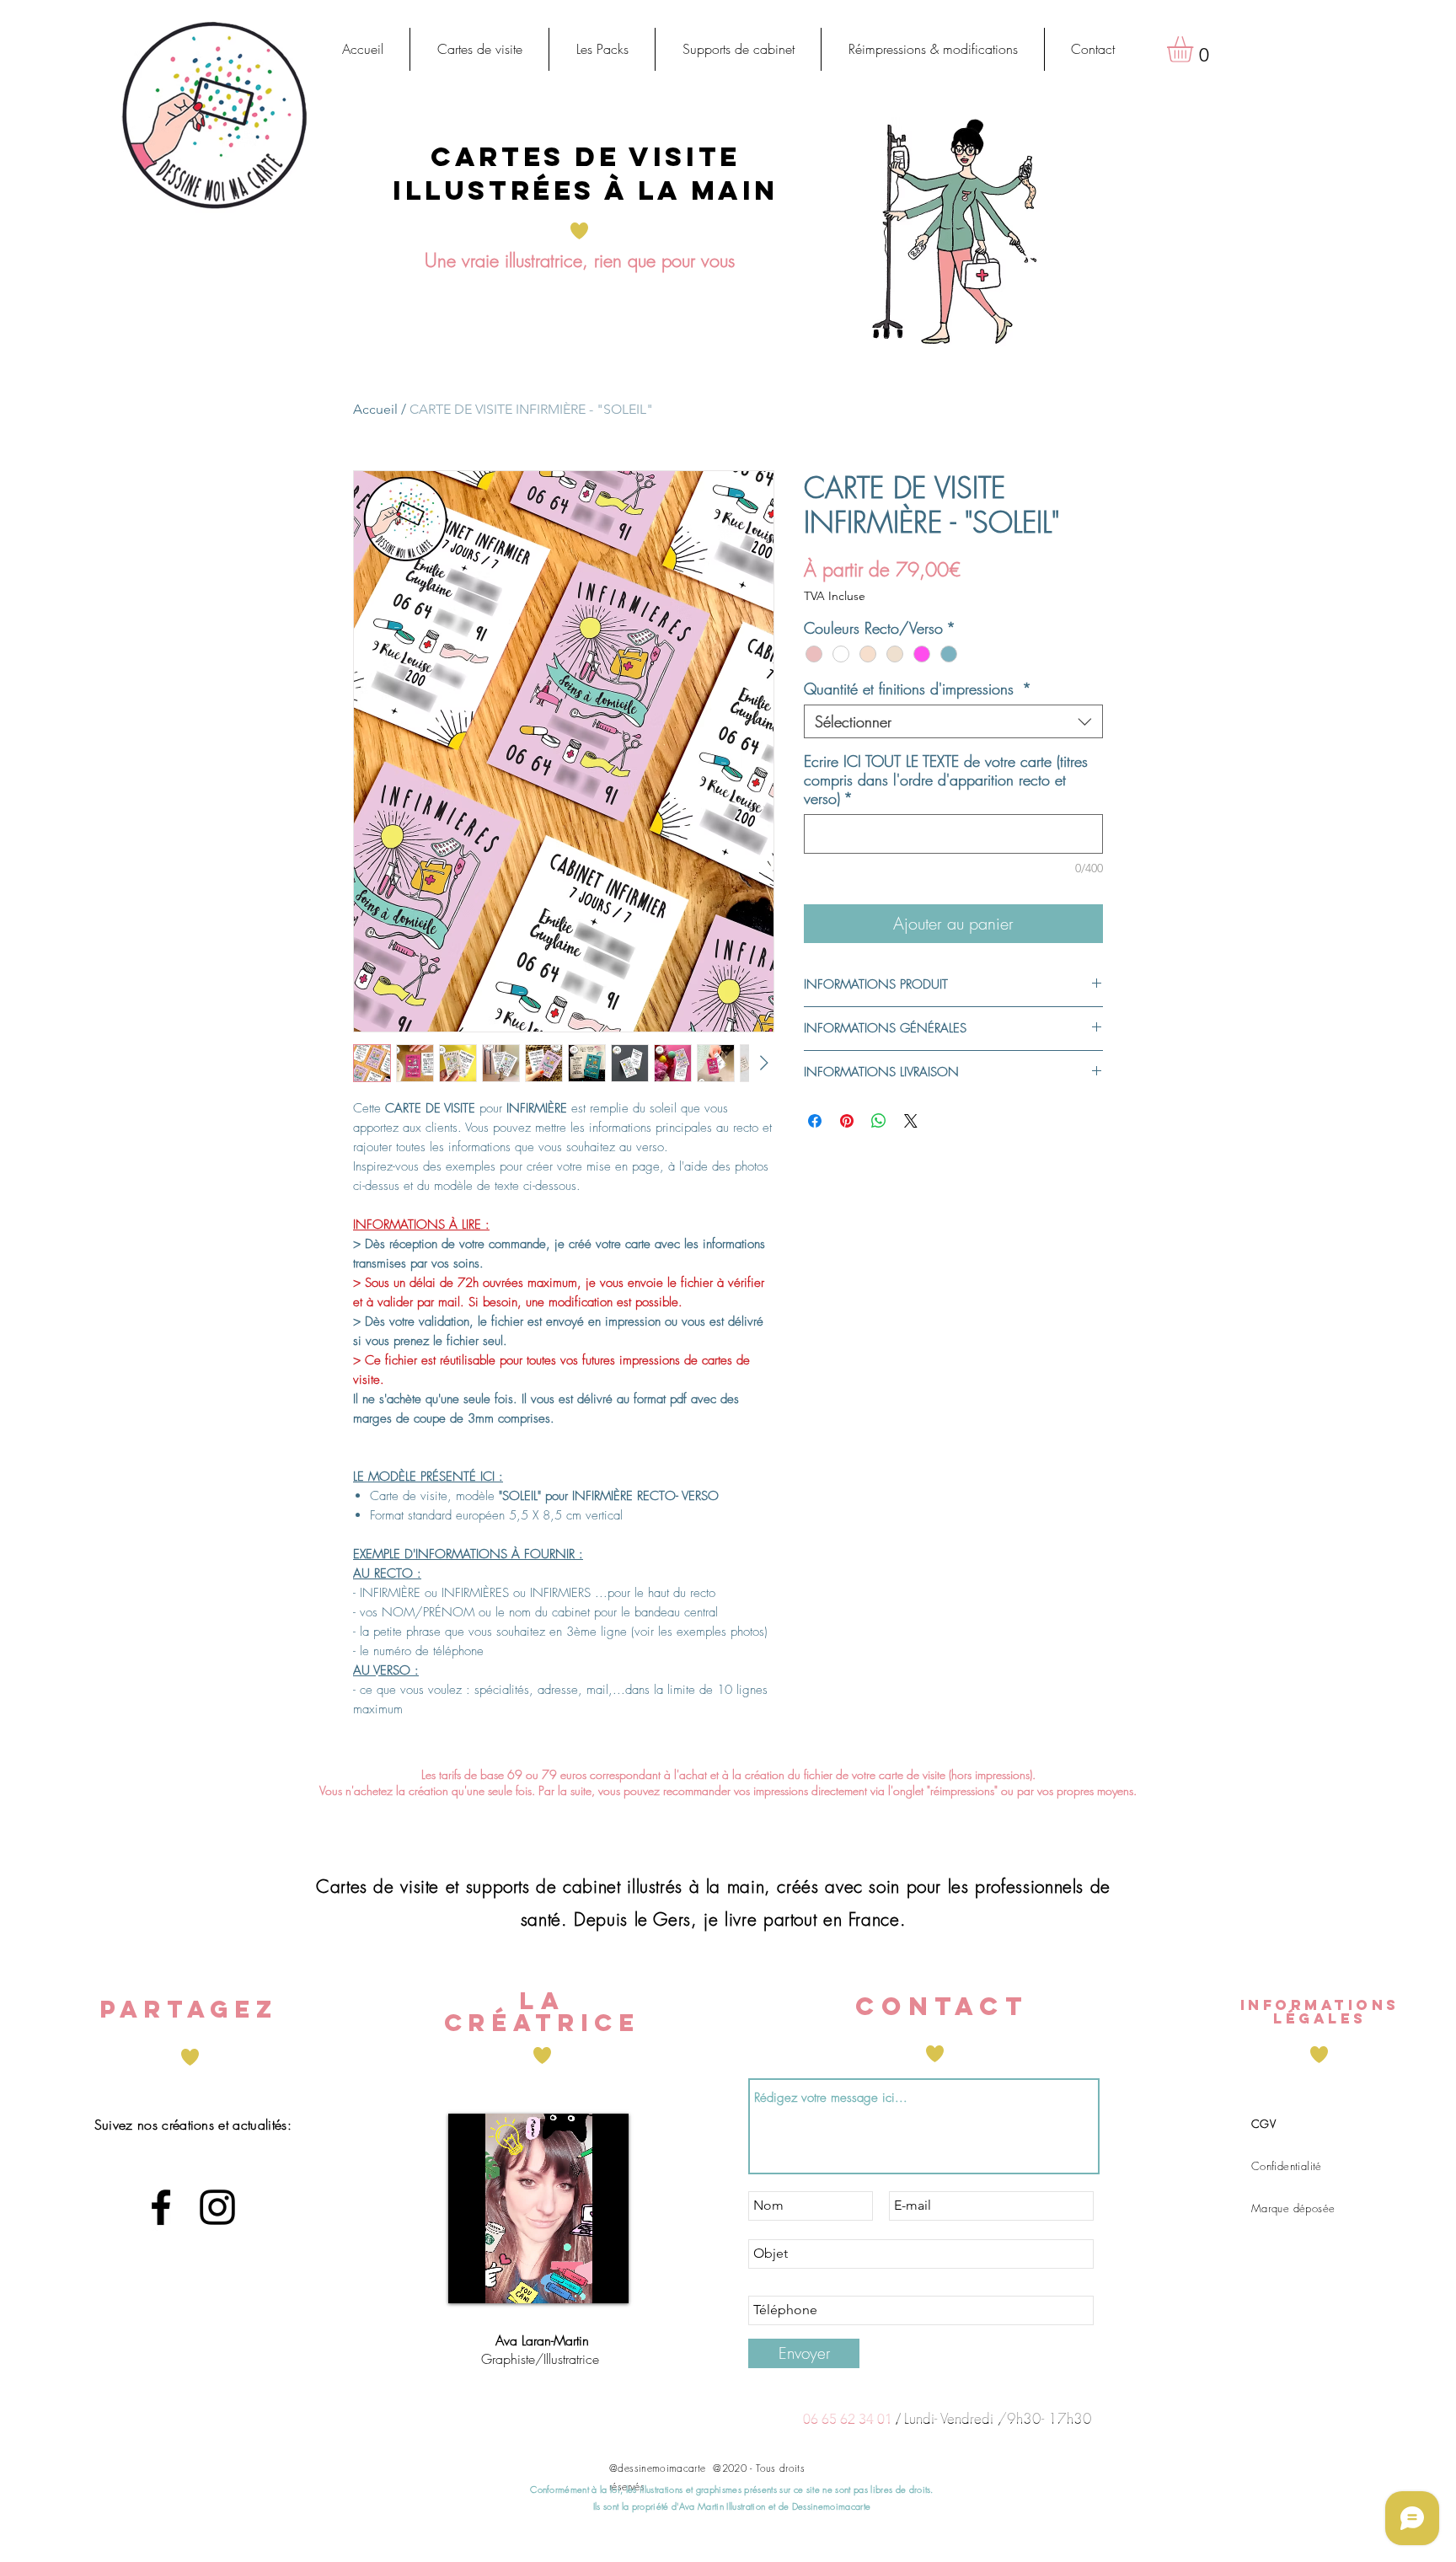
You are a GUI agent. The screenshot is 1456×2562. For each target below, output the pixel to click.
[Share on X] (911, 1121)
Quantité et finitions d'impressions (918, 689)
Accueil (375, 409)
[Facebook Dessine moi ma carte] (161, 2207)
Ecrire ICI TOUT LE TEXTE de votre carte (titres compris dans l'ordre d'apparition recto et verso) (946, 780)
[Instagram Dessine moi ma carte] (217, 2207)
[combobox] (953, 721)
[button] (479, 49)
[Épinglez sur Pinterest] (847, 1121)
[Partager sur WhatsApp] (879, 1121)
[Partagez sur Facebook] (815, 1121)
